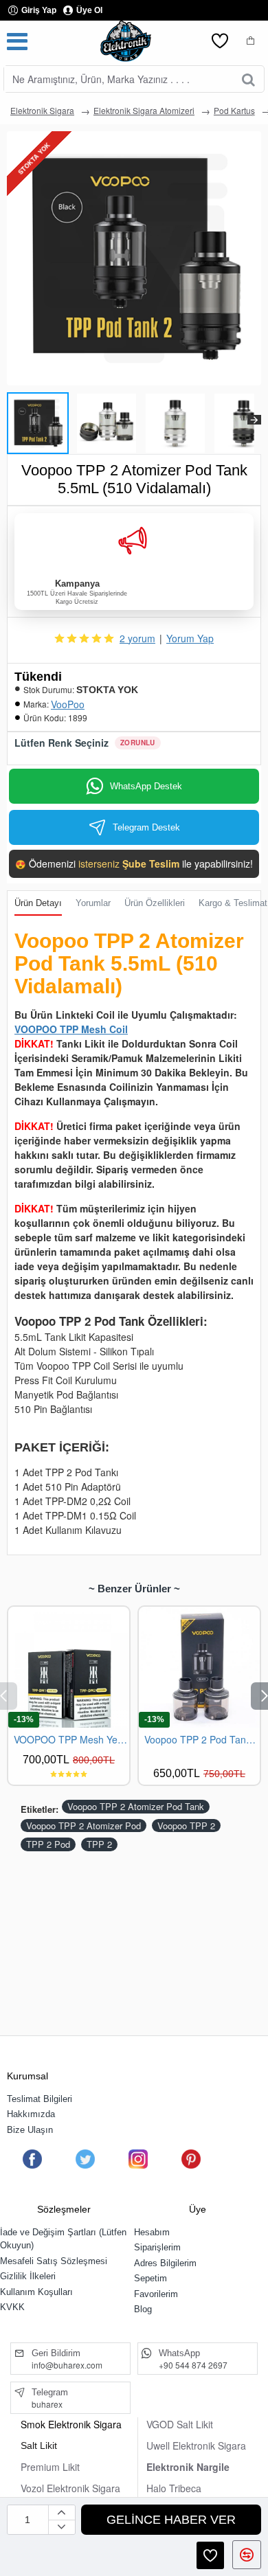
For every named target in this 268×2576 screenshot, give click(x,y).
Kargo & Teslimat (233, 903)
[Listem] (220, 41)
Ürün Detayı (38, 903)
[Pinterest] (191, 2159)
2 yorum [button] (137, 638)
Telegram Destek (146, 827)
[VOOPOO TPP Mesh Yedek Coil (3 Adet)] (69, 1667)
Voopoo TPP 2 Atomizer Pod (83, 1826)
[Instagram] (138, 2159)
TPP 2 (99, 1844)
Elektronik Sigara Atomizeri (144, 110)
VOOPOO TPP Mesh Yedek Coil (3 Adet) (71, 1740)
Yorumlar (93, 903)
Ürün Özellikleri (155, 903)
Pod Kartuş (234, 110)
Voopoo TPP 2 (186, 1826)
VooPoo (68, 704)
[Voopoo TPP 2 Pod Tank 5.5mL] (199, 1667)
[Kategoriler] (17, 41)
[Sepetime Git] (251, 41)
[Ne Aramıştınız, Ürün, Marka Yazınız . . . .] (248, 79)
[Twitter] (85, 2159)
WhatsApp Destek (146, 786)
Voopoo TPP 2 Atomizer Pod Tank (136, 1806)
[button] (14, 420)
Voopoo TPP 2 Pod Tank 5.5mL (202, 1740)
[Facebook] (32, 2159)
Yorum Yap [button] (190, 638)
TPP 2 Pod (48, 1844)
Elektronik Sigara (42, 110)
